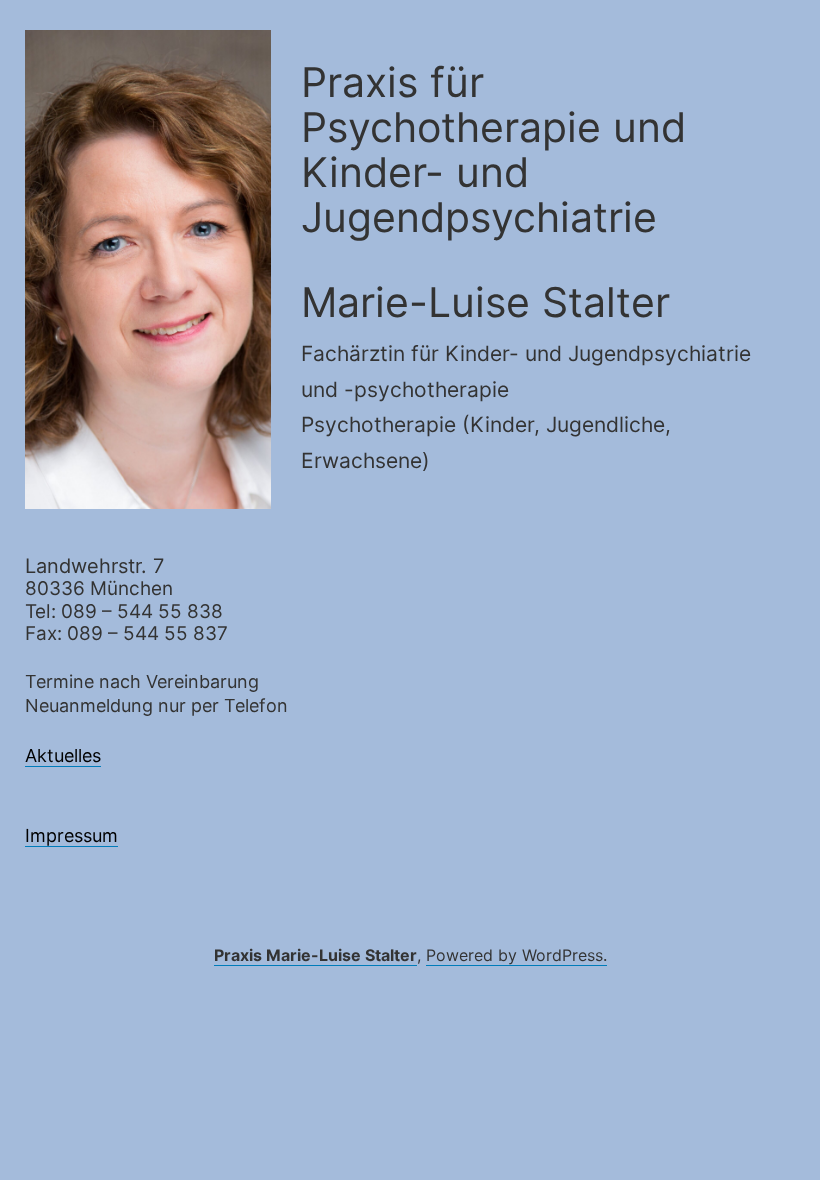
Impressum (71, 835)
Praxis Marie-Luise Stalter (315, 955)
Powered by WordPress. (516, 955)
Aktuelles (63, 755)
